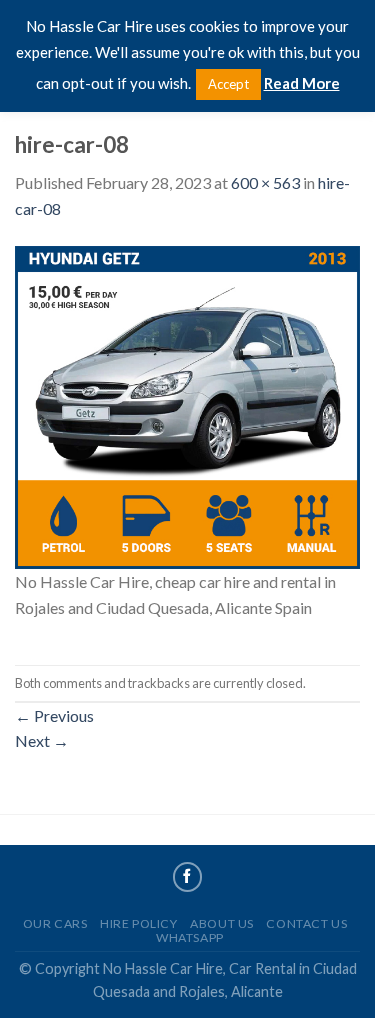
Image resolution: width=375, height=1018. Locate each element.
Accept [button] (228, 84)
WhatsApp (190, 937)
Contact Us (306, 923)
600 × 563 (265, 182)
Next (42, 740)
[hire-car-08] (187, 404)
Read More (302, 83)
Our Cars (55, 923)
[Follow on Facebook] (188, 877)
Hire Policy (139, 923)
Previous (54, 715)
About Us (222, 923)
